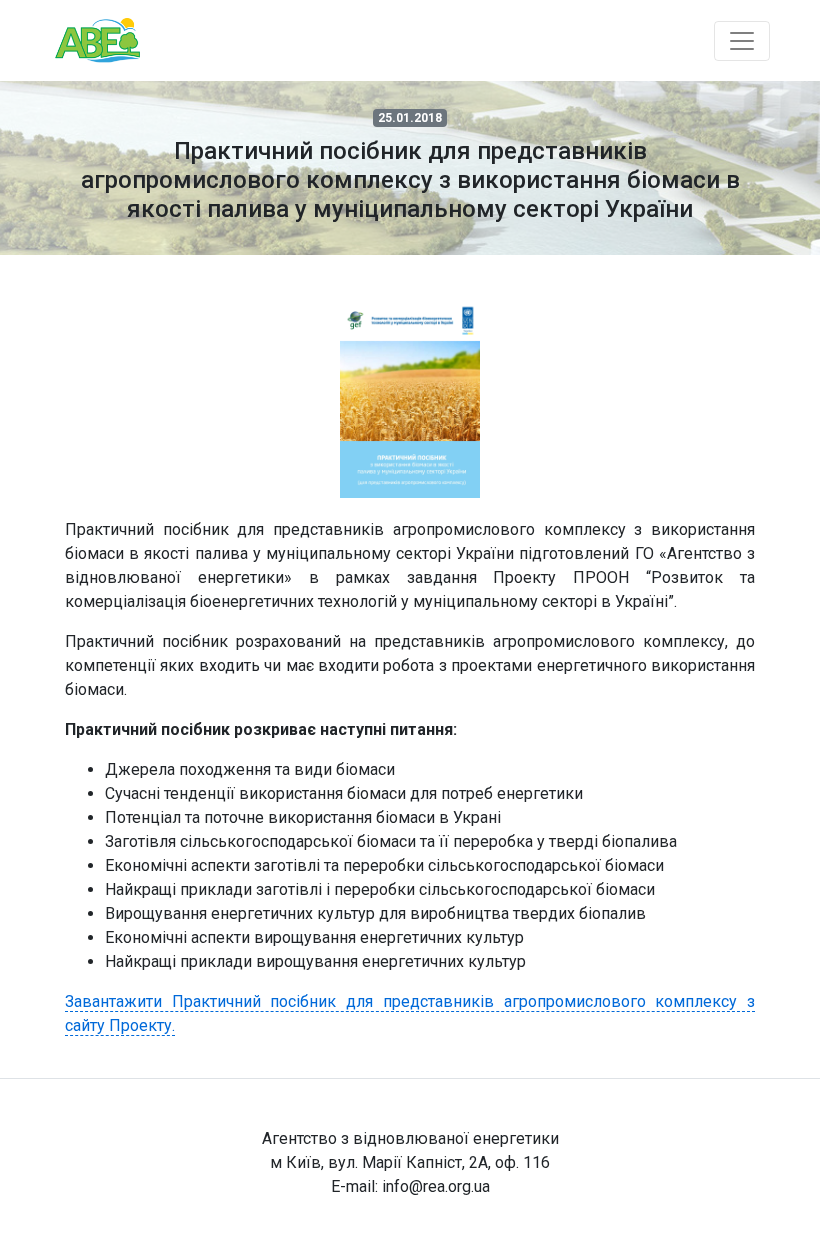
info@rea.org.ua (436, 1186)
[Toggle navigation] (742, 41)
